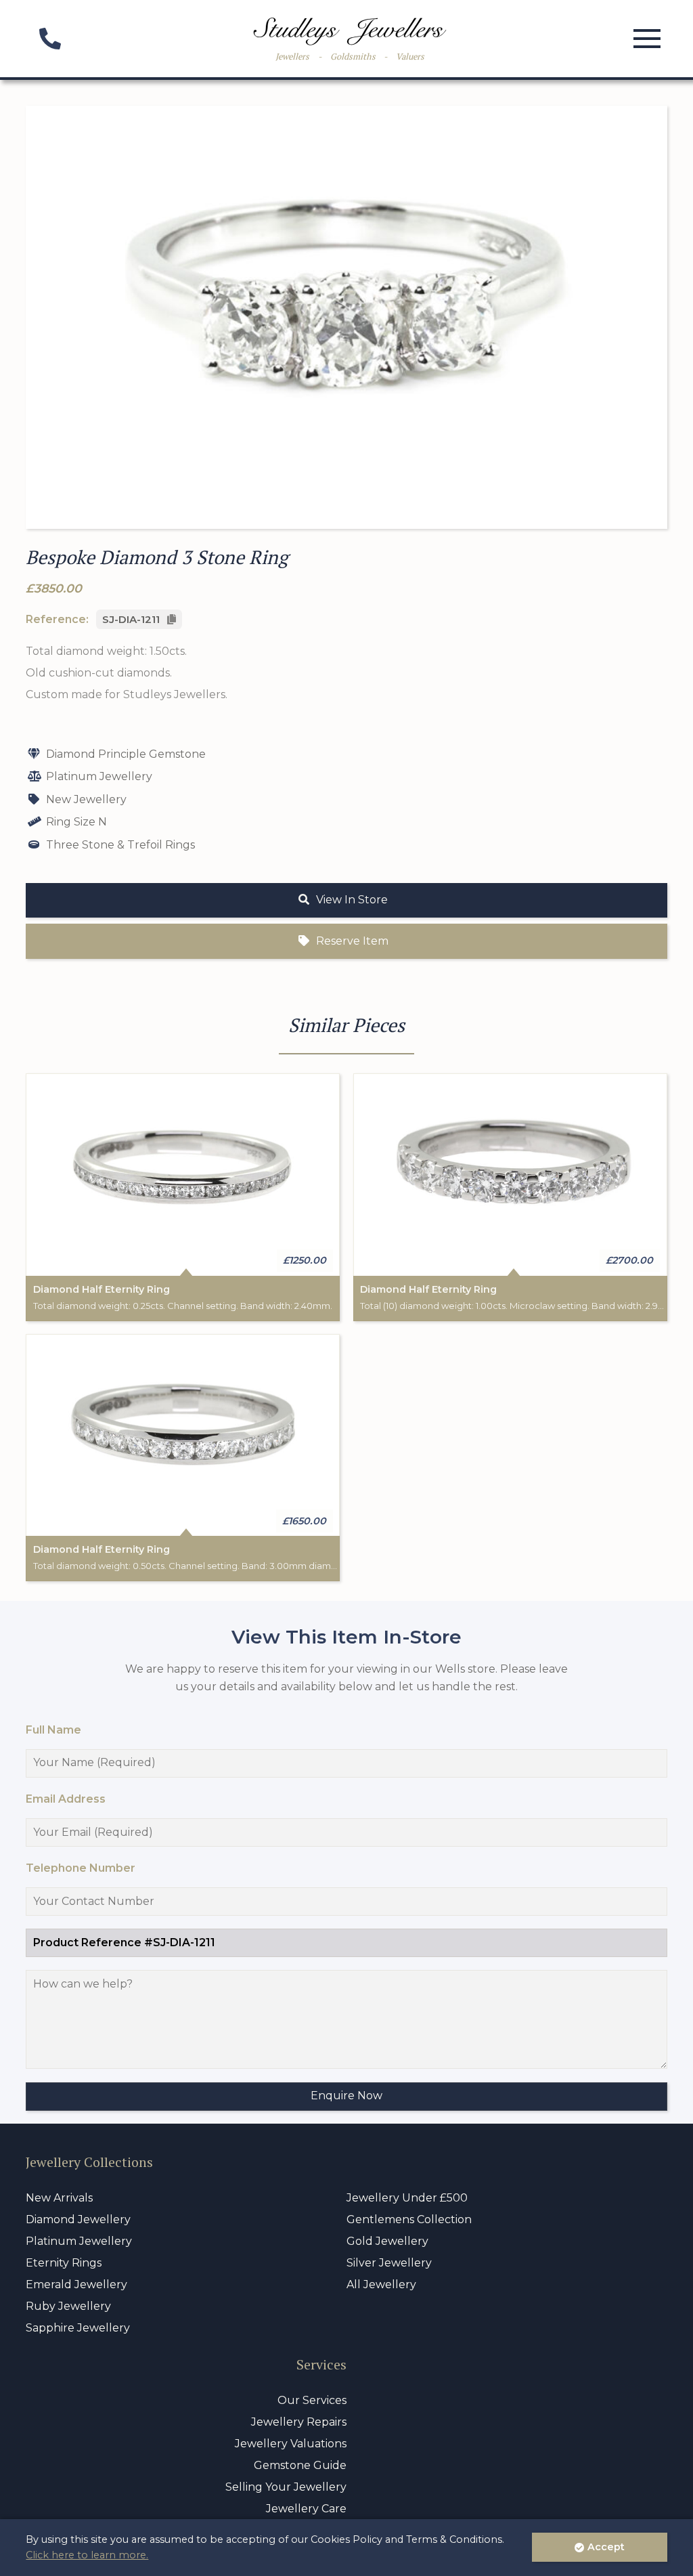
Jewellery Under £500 (407, 2198)
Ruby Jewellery (68, 2306)
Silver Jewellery (389, 2263)
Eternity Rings (64, 2263)
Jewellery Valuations (291, 2444)
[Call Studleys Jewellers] (49, 43)
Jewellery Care (306, 2509)
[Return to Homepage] (350, 31)
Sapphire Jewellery (78, 2328)
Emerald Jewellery (76, 2284)
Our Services (312, 2400)
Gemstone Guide (300, 2465)
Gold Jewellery (387, 2241)
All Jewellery (381, 2284)
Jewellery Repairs (299, 2422)
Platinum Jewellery (79, 2241)
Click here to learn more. (87, 2555)
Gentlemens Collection (409, 2219)
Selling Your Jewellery (286, 2487)
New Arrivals (59, 2198)
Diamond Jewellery (78, 2219)
